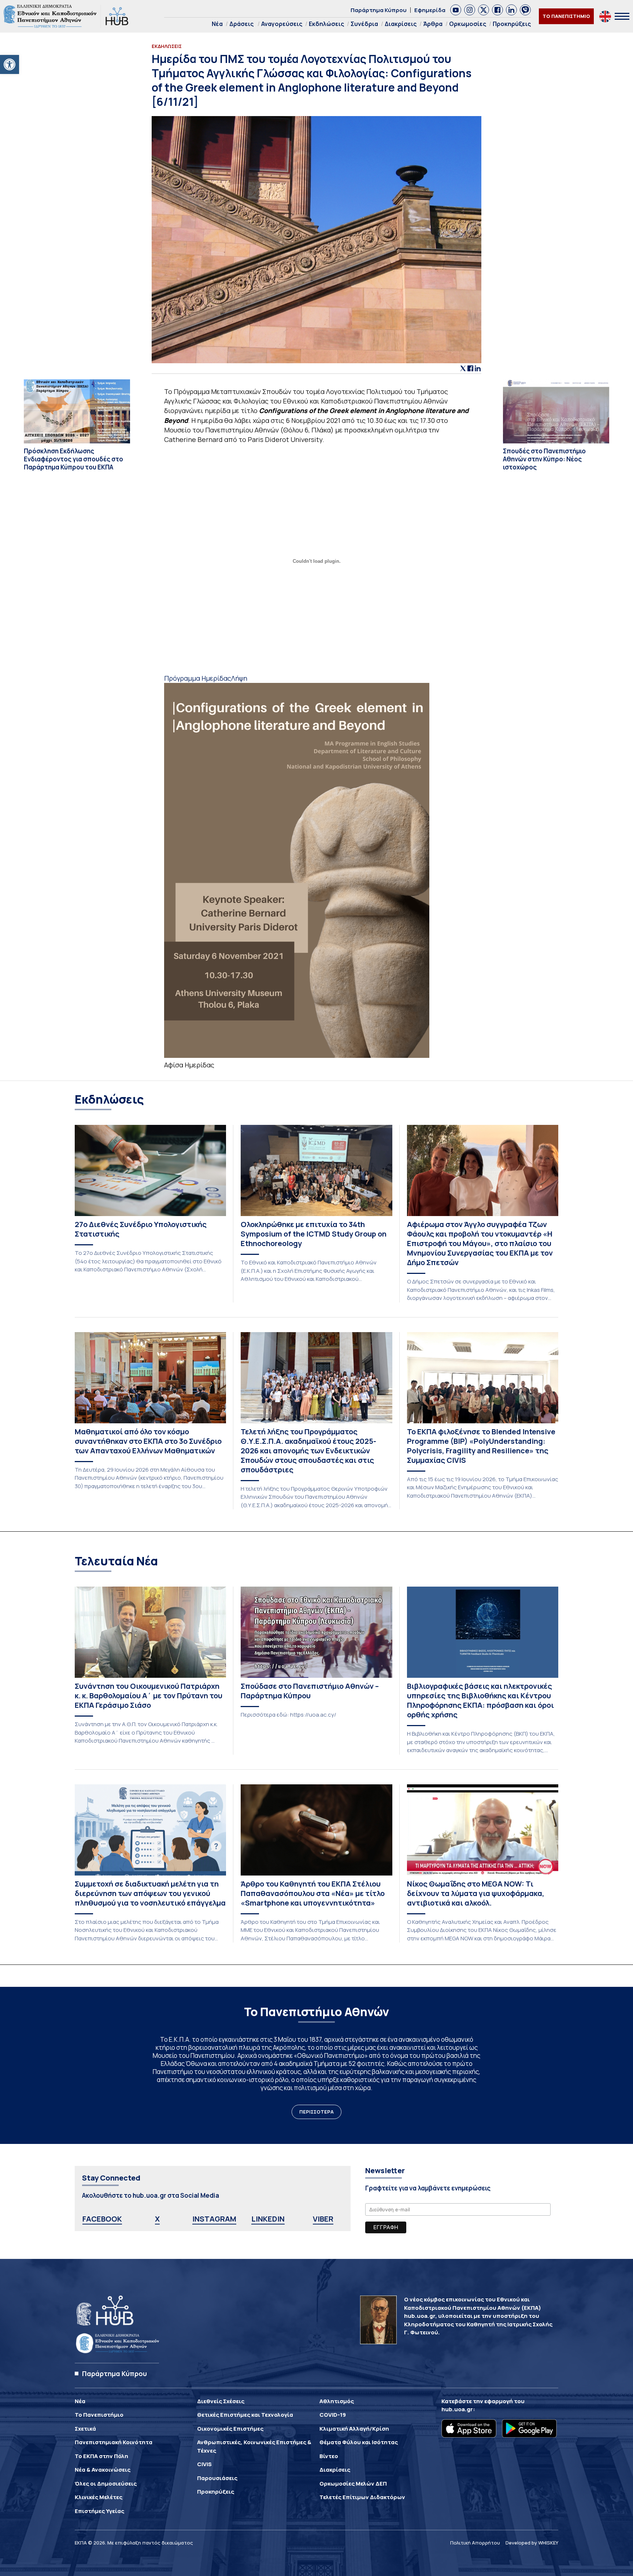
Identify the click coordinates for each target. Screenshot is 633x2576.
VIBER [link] (323, 2219)
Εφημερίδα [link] (430, 10)
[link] (10, 64)
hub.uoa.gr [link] (457, 2409)
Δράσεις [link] (241, 24)
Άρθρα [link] (433, 24)
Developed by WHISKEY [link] (532, 2543)
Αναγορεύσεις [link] (282, 24)
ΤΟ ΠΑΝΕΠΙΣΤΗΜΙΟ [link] (566, 16)
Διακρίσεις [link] (401, 24)
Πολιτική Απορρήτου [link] (475, 2543)
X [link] (157, 2219)
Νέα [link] (217, 24)
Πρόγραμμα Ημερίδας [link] (198, 678)
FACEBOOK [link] (102, 2219)
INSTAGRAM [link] (214, 2219)
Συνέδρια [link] (364, 24)
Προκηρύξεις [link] (512, 24)
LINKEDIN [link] (268, 2219)
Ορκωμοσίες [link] (468, 24)
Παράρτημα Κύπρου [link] (379, 10)
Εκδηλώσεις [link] (326, 24)
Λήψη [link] (239, 678)
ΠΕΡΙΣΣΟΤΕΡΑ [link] (316, 2112)
